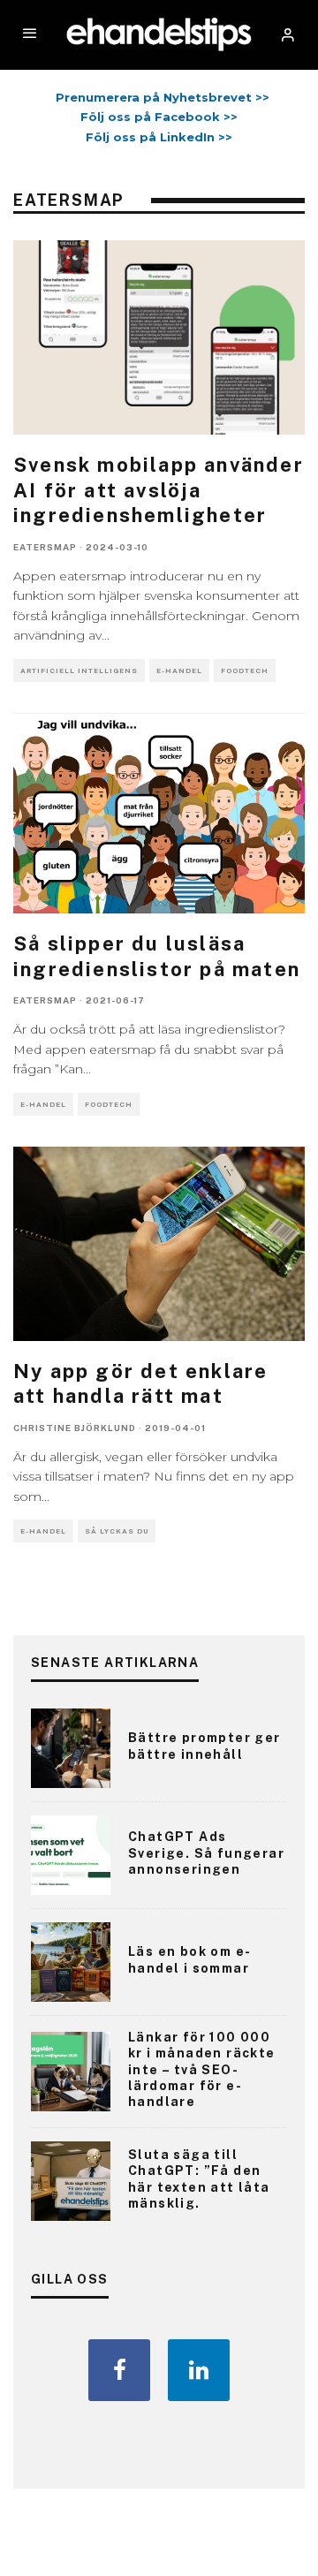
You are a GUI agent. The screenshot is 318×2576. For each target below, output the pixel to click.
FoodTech (245, 671)
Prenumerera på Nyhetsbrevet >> (159, 97)
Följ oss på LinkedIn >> (159, 137)
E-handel (179, 671)
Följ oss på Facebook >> (159, 117)
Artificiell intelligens (79, 671)
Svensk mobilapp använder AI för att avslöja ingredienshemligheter (159, 490)
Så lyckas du (117, 1531)
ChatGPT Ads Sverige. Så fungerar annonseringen (206, 1852)
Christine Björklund (75, 1428)
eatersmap (45, 547)
